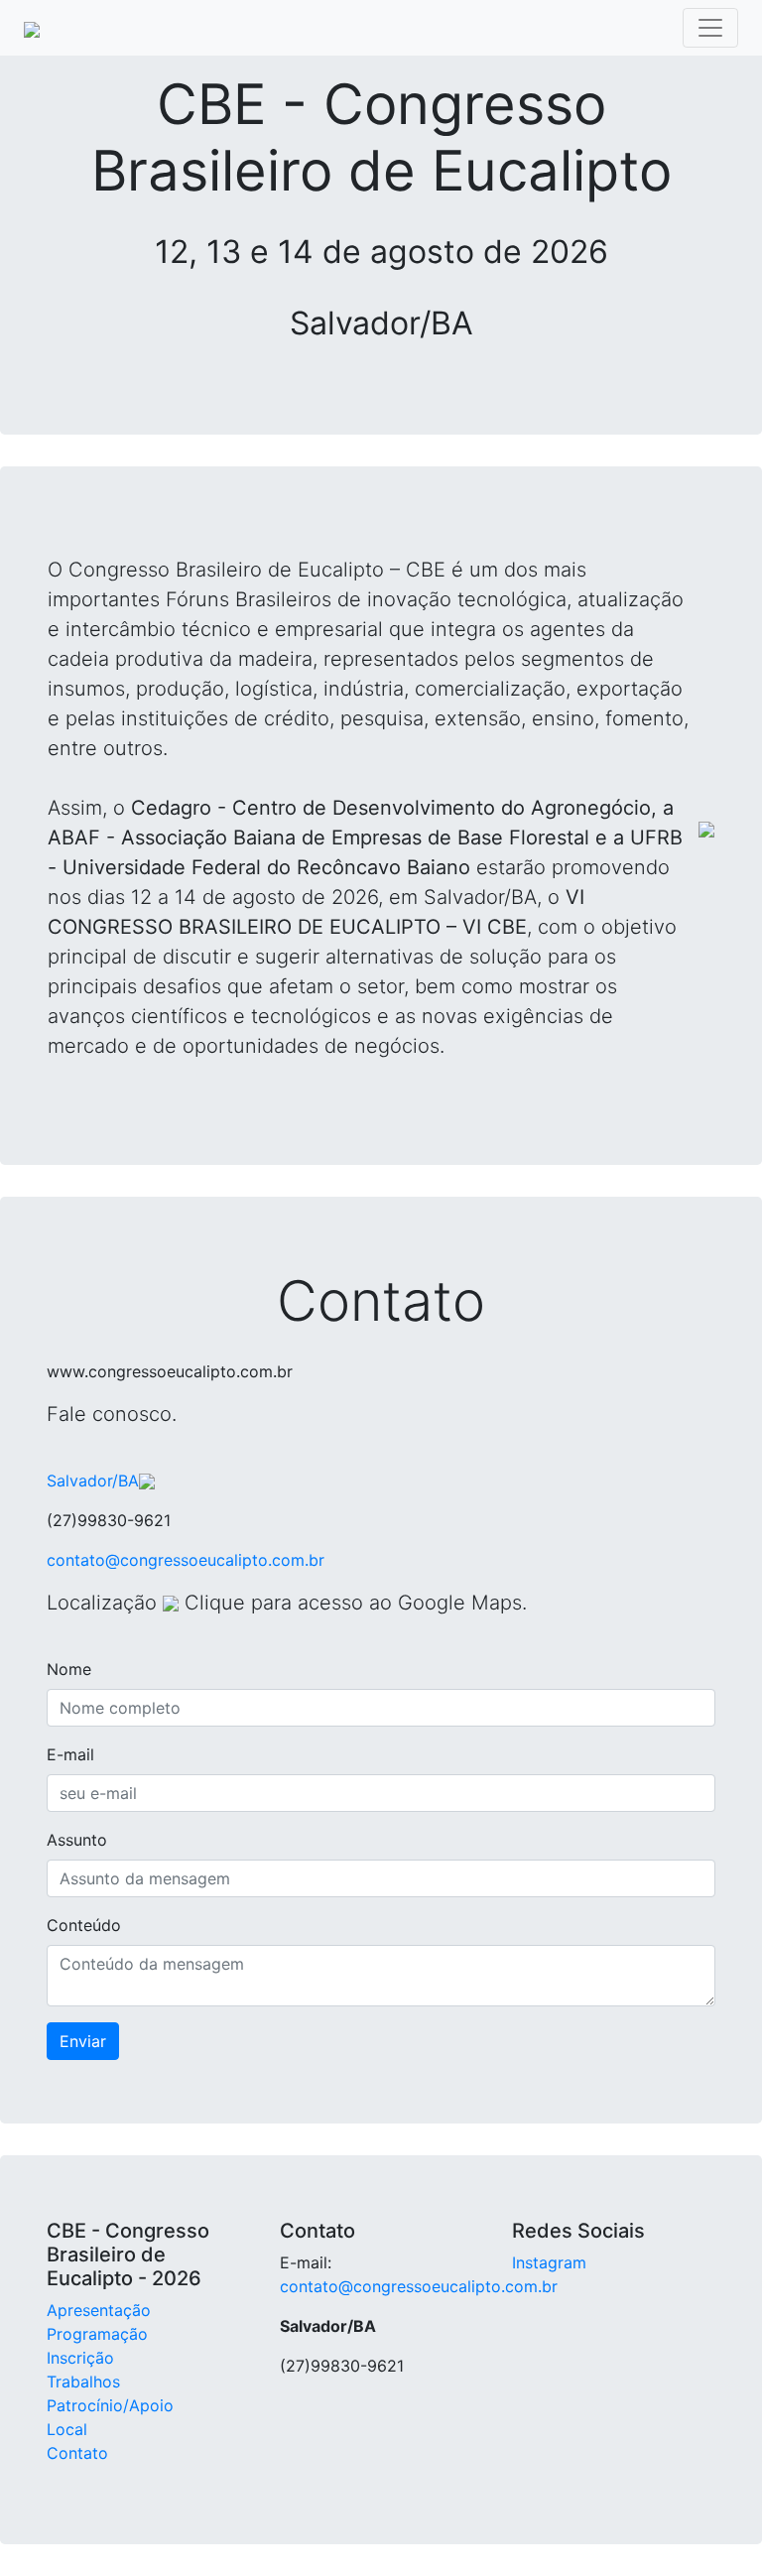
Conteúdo (84, 1925)
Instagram (549, 2262)
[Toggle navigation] (710, 28)
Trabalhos (83, 2382)
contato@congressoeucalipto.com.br (186, 1560)
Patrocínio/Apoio (110, 2405)
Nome (69, 1669)
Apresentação (99, 2310)
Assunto (77, 1840)
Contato (77, 2453)
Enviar (83, 2041)
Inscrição (80, 2358)
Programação (97, 2334)
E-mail (70, 1754)
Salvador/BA (93, 1481)
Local (67, 2429)
